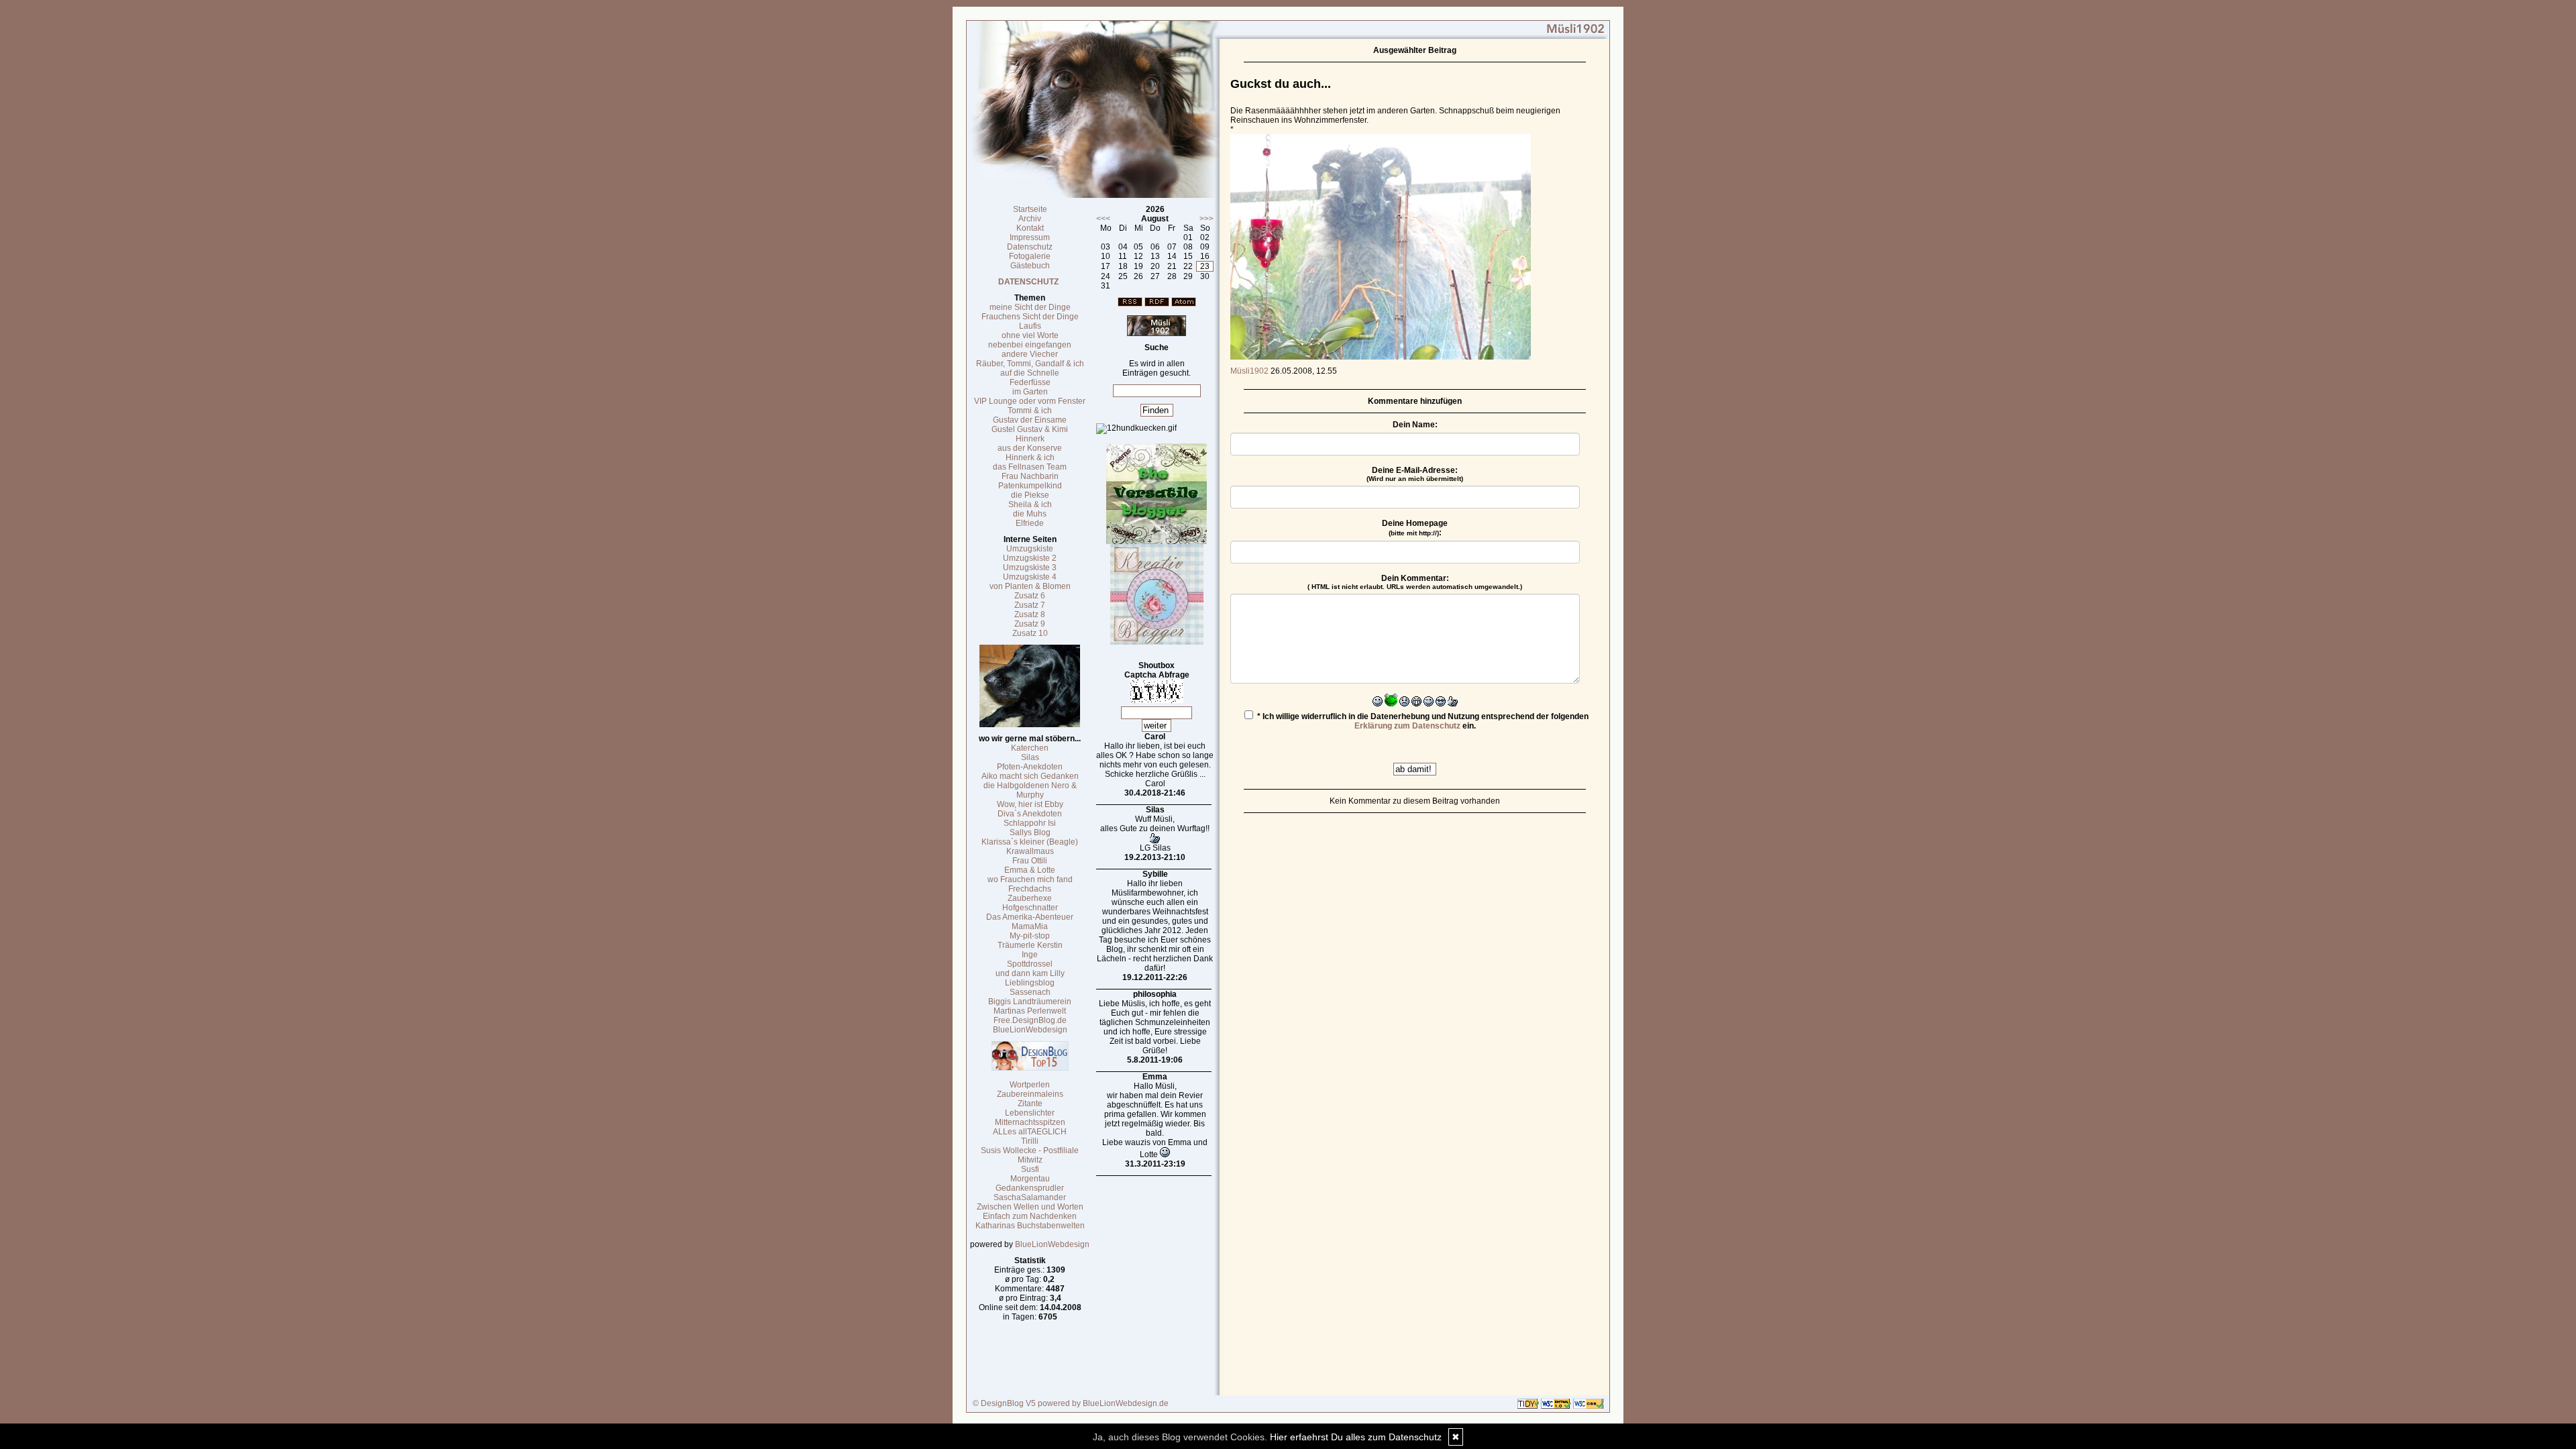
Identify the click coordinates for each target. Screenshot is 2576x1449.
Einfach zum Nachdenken (1030, 1216)
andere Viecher (1030, 354)
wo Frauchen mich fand (1030, 879)
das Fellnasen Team (1030, 467)
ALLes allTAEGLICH (1030, 1132)
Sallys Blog (1030, 833)
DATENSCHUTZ (1028, 282)
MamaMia (1030, 926)
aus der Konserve (1030, 448)
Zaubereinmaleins (1030, 1094)
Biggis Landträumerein (1030, 1002)
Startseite (1030, 209)
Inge (1030, 955)
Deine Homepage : (1415, 528)
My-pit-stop (1030, 936)
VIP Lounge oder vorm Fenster (1030, 401)
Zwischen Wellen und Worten (1030, 1207)
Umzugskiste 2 (1030, 558)
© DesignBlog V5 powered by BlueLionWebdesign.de (1071, 1403)
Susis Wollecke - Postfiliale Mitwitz (1030, 1155)
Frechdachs (1030, 889)
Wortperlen (1030, 1085)
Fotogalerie (1030, 256)
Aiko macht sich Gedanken (1030, 776)
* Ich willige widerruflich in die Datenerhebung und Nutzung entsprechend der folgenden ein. (1422, 721)
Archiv (1030, 219)
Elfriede (1030, 523)
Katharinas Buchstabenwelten (1030, 1226)
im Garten (1030, 392)
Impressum (1030, 237)
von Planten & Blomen (1030, 586)
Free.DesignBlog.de (1030, 1020)
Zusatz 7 (1030, 605)
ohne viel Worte (1030, 335)
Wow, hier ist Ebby (1030, 804)
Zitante (1030, 1104)
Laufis (1030, 326)
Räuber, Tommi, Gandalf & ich (1030, 364)
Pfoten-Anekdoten (1030, 767)
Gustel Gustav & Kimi (1030, 429)
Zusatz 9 (1030, 624)
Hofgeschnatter (1030, 908)
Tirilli (1030, 1141)
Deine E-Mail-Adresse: (1415, 474)
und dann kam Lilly (1030, 973)
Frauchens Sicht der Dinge (1030, 317)
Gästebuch (1030, 266)
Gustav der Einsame (1030, 420)
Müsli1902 (1249, 371)
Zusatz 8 (1030, 614)
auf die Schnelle (1030, 373)
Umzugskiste (1030, 549)
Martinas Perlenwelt (1030, 1011)
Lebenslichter (1030, 1113)
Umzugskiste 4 (1030, 577)
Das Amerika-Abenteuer (1030, 917)
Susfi (1030, 1169)
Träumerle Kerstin (1030, 945)
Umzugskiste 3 (1030, 568)
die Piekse (1030, 495)
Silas (1030, 757)
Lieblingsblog (1030, 983)
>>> (1206, 219)
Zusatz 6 (1030, 596)
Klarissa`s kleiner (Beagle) (1030, 842)
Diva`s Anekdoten (1030, 814)
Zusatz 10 (1030, 633)
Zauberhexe (1030, 898)
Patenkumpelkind (1030, 486)
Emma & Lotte (1030, 870)
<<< (1103, 219)
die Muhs (1030, 514)
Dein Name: (1415, 425)
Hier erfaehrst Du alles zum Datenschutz (1356, 1437)
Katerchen (1030, 748)
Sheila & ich (1030, 504)
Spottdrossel (1030, 964)
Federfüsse (1030, 382)
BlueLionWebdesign (1030, 1030)
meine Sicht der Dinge (1030, 307)
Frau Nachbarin (1030, 476)
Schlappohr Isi (1030, 823)
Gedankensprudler (1030, 1188)
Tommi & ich (1030, 411)
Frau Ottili (1030, 861)
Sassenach (1030, 992)
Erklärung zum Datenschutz (1407, 726)
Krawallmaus (1030, 851)
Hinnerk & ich (1030, 458)
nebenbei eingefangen (1030, 345)
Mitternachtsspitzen (1030, 1122)
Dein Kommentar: (1415, 582)
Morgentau (1030, 1179)
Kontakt (1030, 228)
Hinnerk (1030, 439)
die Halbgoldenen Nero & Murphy (1030, 790)
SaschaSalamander (1030, 1197)
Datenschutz (1030, 247)
